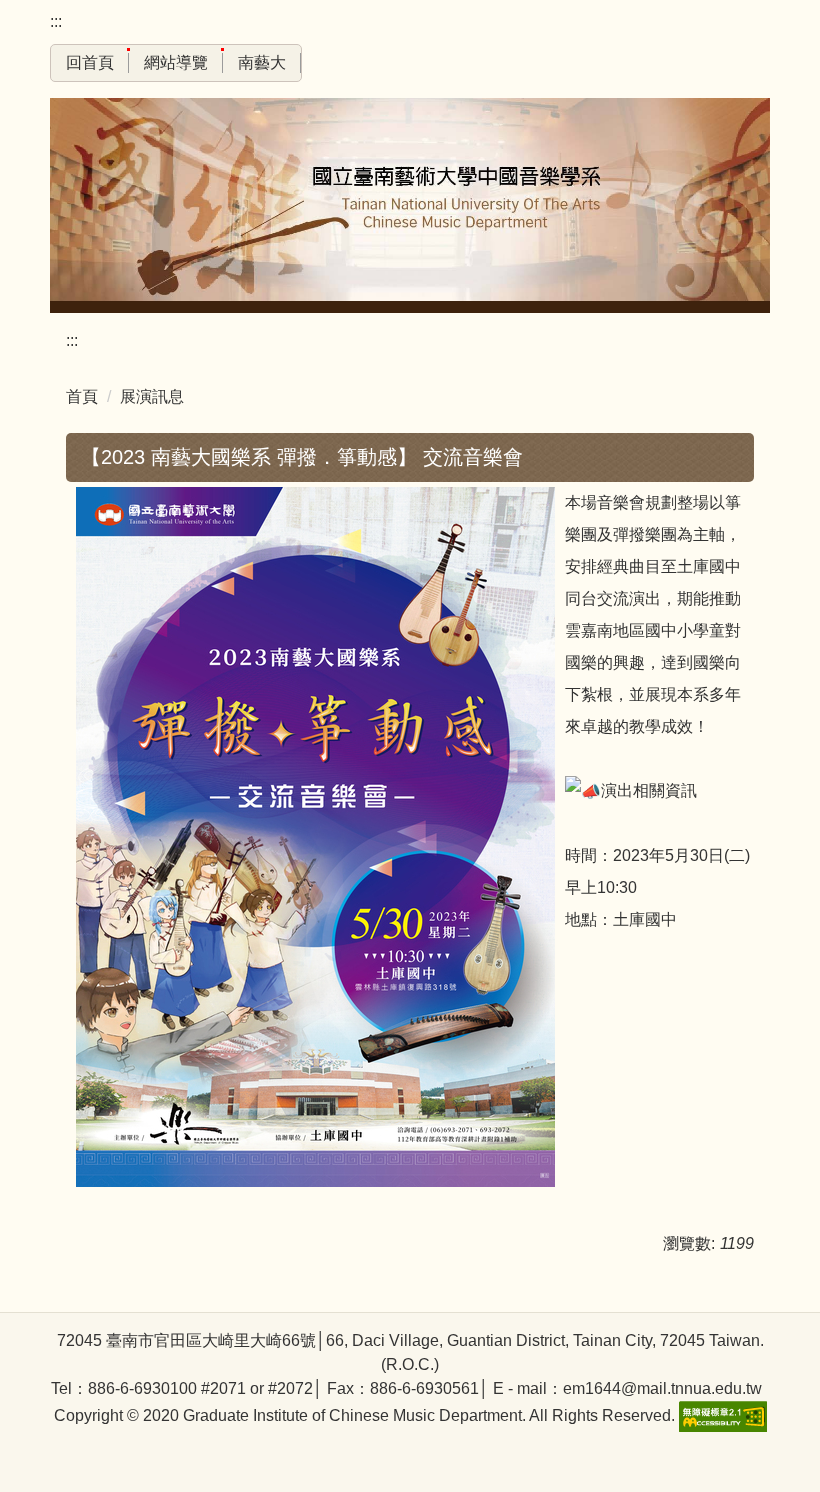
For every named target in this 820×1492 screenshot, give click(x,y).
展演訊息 (152, 396)
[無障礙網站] (721, 1415)
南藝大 (262, 62)
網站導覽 (176, 62)
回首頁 (90, 62)
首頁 (82, 396)
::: (56, 21)
